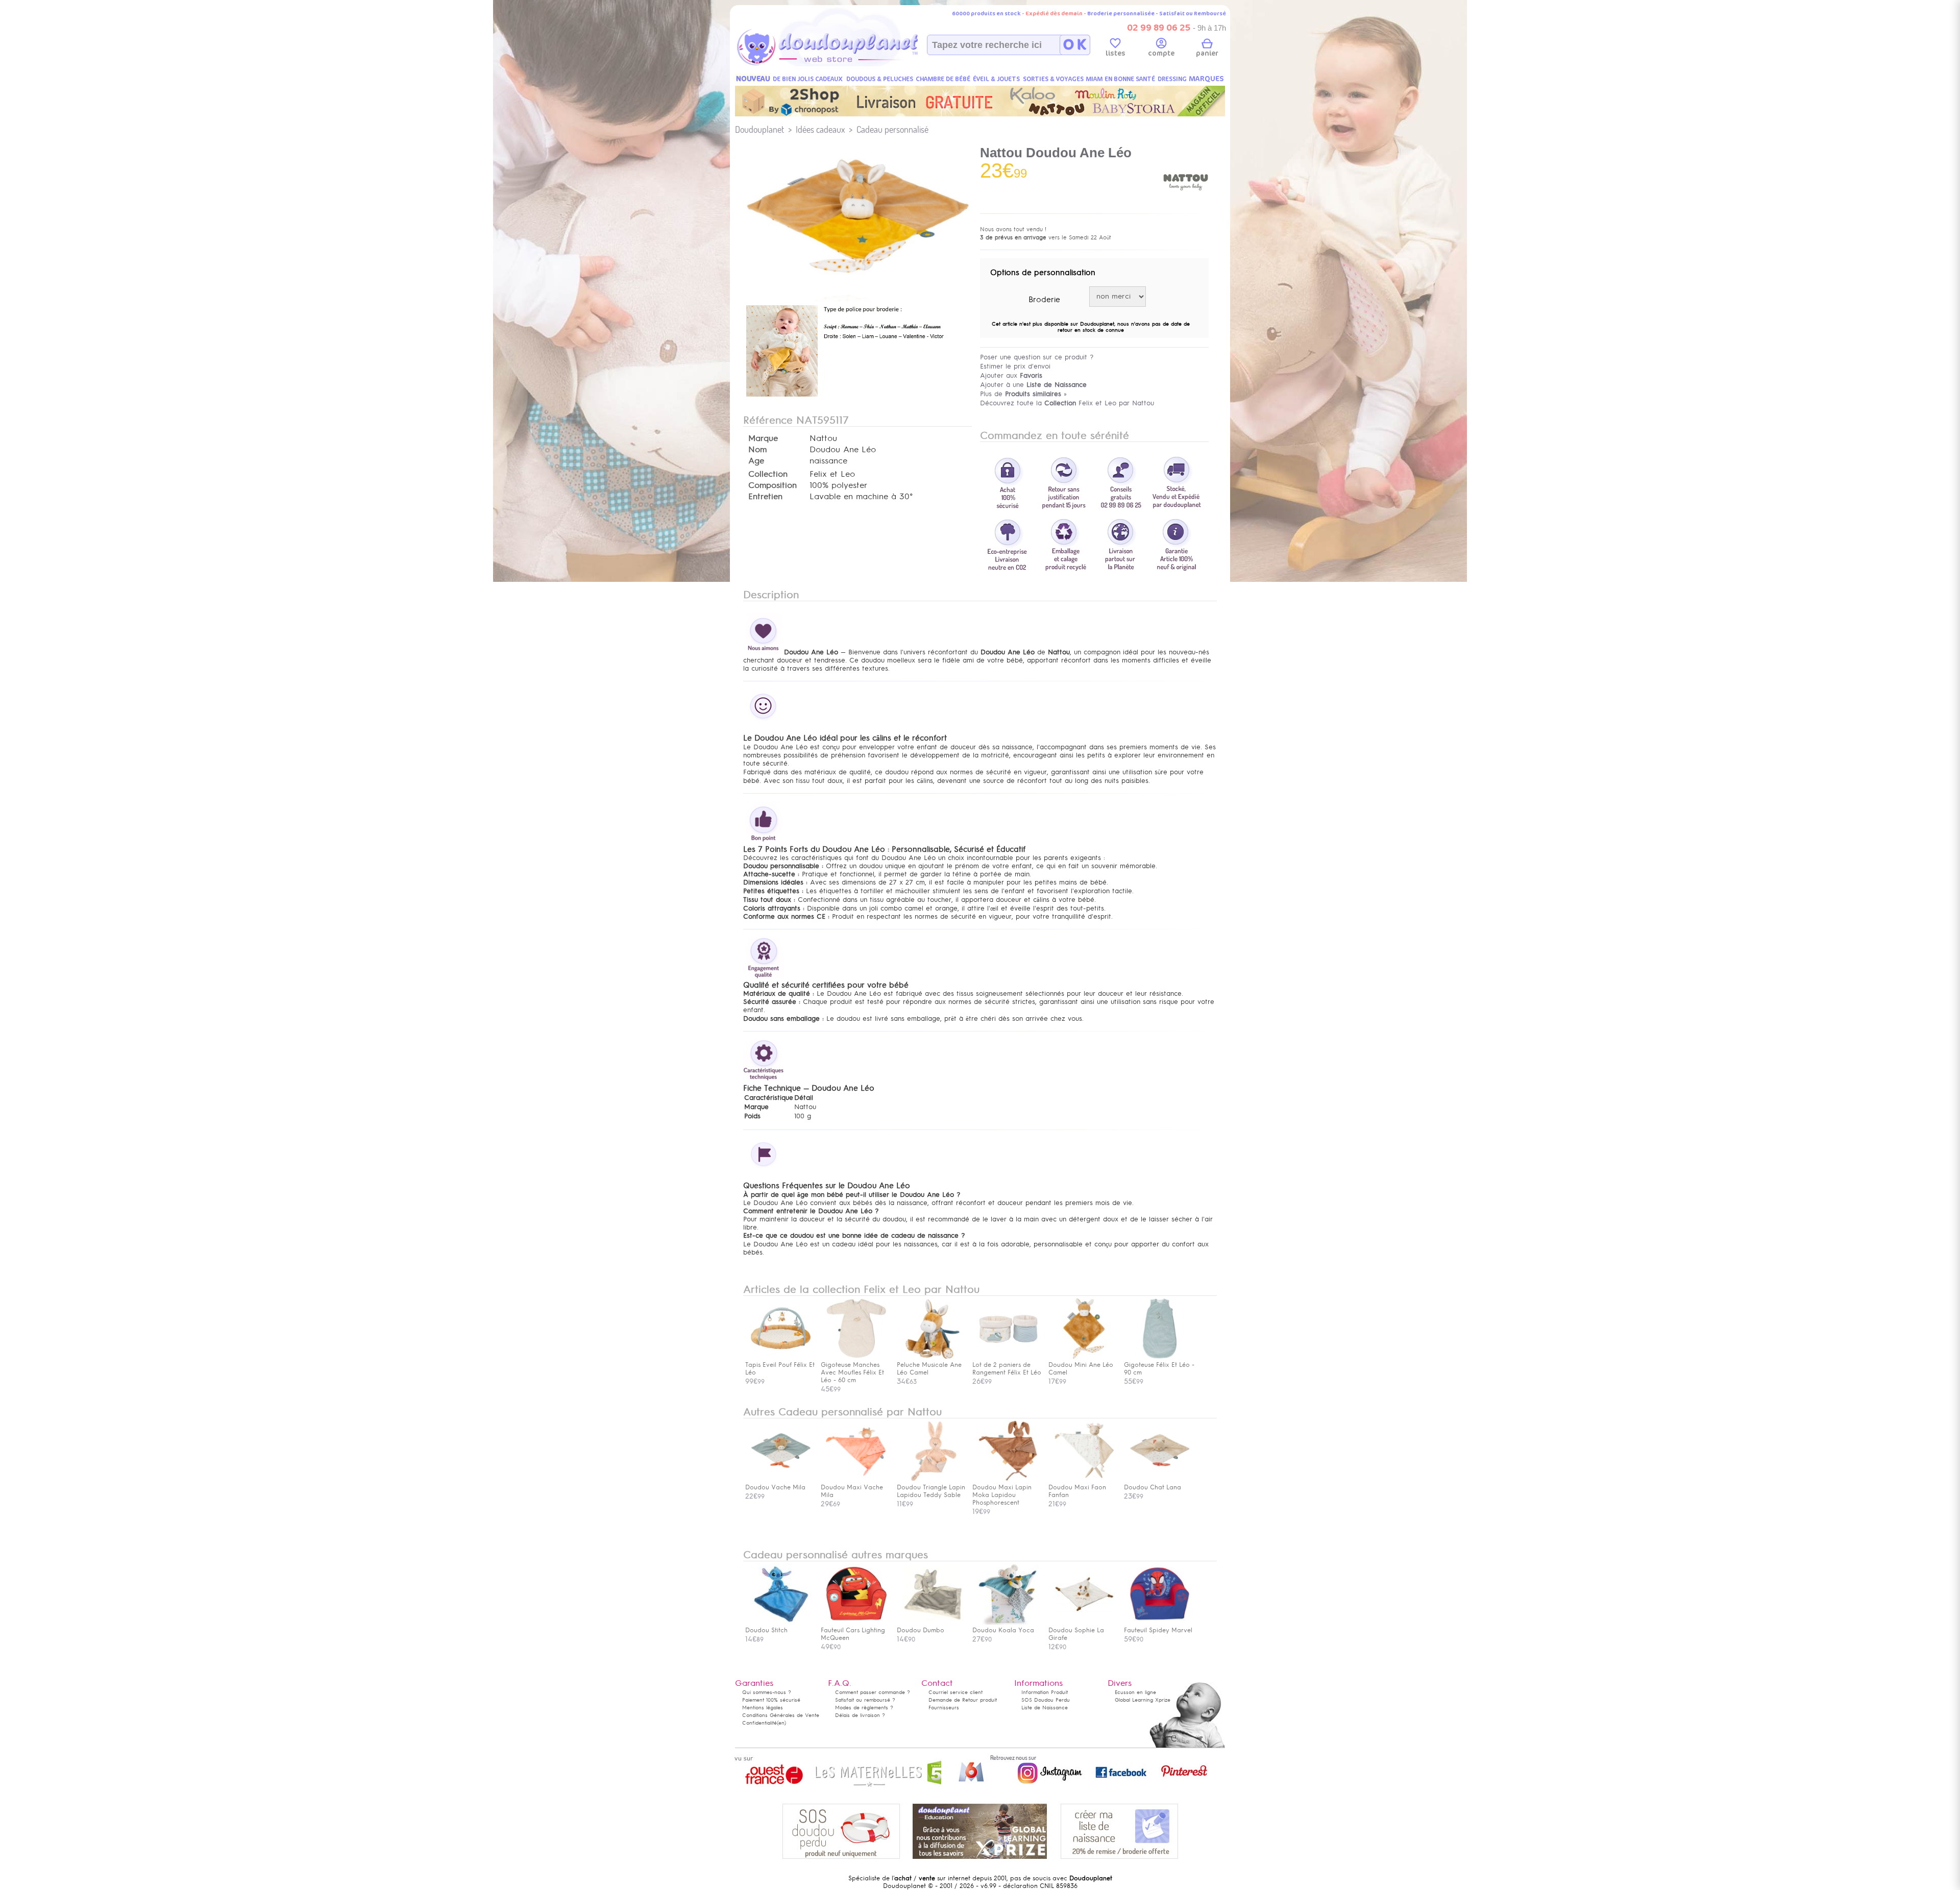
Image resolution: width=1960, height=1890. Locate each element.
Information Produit (1045, 1692)
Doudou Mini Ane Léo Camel (1081, 1369)
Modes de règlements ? (864, 1708)
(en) (781, 1723)
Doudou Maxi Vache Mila (852, 1491)
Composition (773, 485)
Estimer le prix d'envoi (1015, 366)
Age (756, 461)
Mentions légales (763, 1708)
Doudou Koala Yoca (1003, 1630)
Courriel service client (955, 1692)
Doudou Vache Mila (775, 1487)
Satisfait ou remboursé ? (865, 1700)
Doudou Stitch (766, 1630)
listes (1116, 53)
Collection (768, 474)
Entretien (765, 497)
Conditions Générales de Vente (781, 1715)
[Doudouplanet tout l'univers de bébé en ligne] (848, 64)
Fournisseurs (944, 1708)
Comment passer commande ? (873, 1692)
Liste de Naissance (1045, 1708)
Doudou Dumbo (921, 1630)
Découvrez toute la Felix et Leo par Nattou (1067, 403)
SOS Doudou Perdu (1046, 1700)
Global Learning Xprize (1143, 1700)
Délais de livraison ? (860, 1715)
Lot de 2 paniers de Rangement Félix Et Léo (1007, 1369)
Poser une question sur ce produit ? (1037, 357)
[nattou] (1186, 203)
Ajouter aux (1011, 375)
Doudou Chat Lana (1153, 1487)
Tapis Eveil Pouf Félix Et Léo (780, 1369)
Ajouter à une (1033, 385)
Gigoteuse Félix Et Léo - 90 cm (1159, 1369)
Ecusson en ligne (1135, 1692)
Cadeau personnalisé (892, 129)
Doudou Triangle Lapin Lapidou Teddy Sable (931, 1491)
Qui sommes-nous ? (767, 1692)
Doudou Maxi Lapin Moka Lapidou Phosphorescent (1002, 1495)
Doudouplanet (759, 129)
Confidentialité (759, 1723)
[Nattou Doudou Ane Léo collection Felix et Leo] (857, 282)
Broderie (1044, 300)
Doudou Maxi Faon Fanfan (1077, 1491)
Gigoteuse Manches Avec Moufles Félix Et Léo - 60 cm (852, 1372)
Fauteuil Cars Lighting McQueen (853, 1634)
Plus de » (1023, 394)
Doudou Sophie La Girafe (1076, 1634)
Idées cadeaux (820, 129)
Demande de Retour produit (963, 1700)
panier (1207, 53)
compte (1161, 53)
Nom (757, 450)
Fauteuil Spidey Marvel (1158, 1630)
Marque (763, 438)
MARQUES (1206, 79)
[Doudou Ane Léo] (782, 398)
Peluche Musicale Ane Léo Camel (929, 1369)
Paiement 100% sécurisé (771, 1700)
